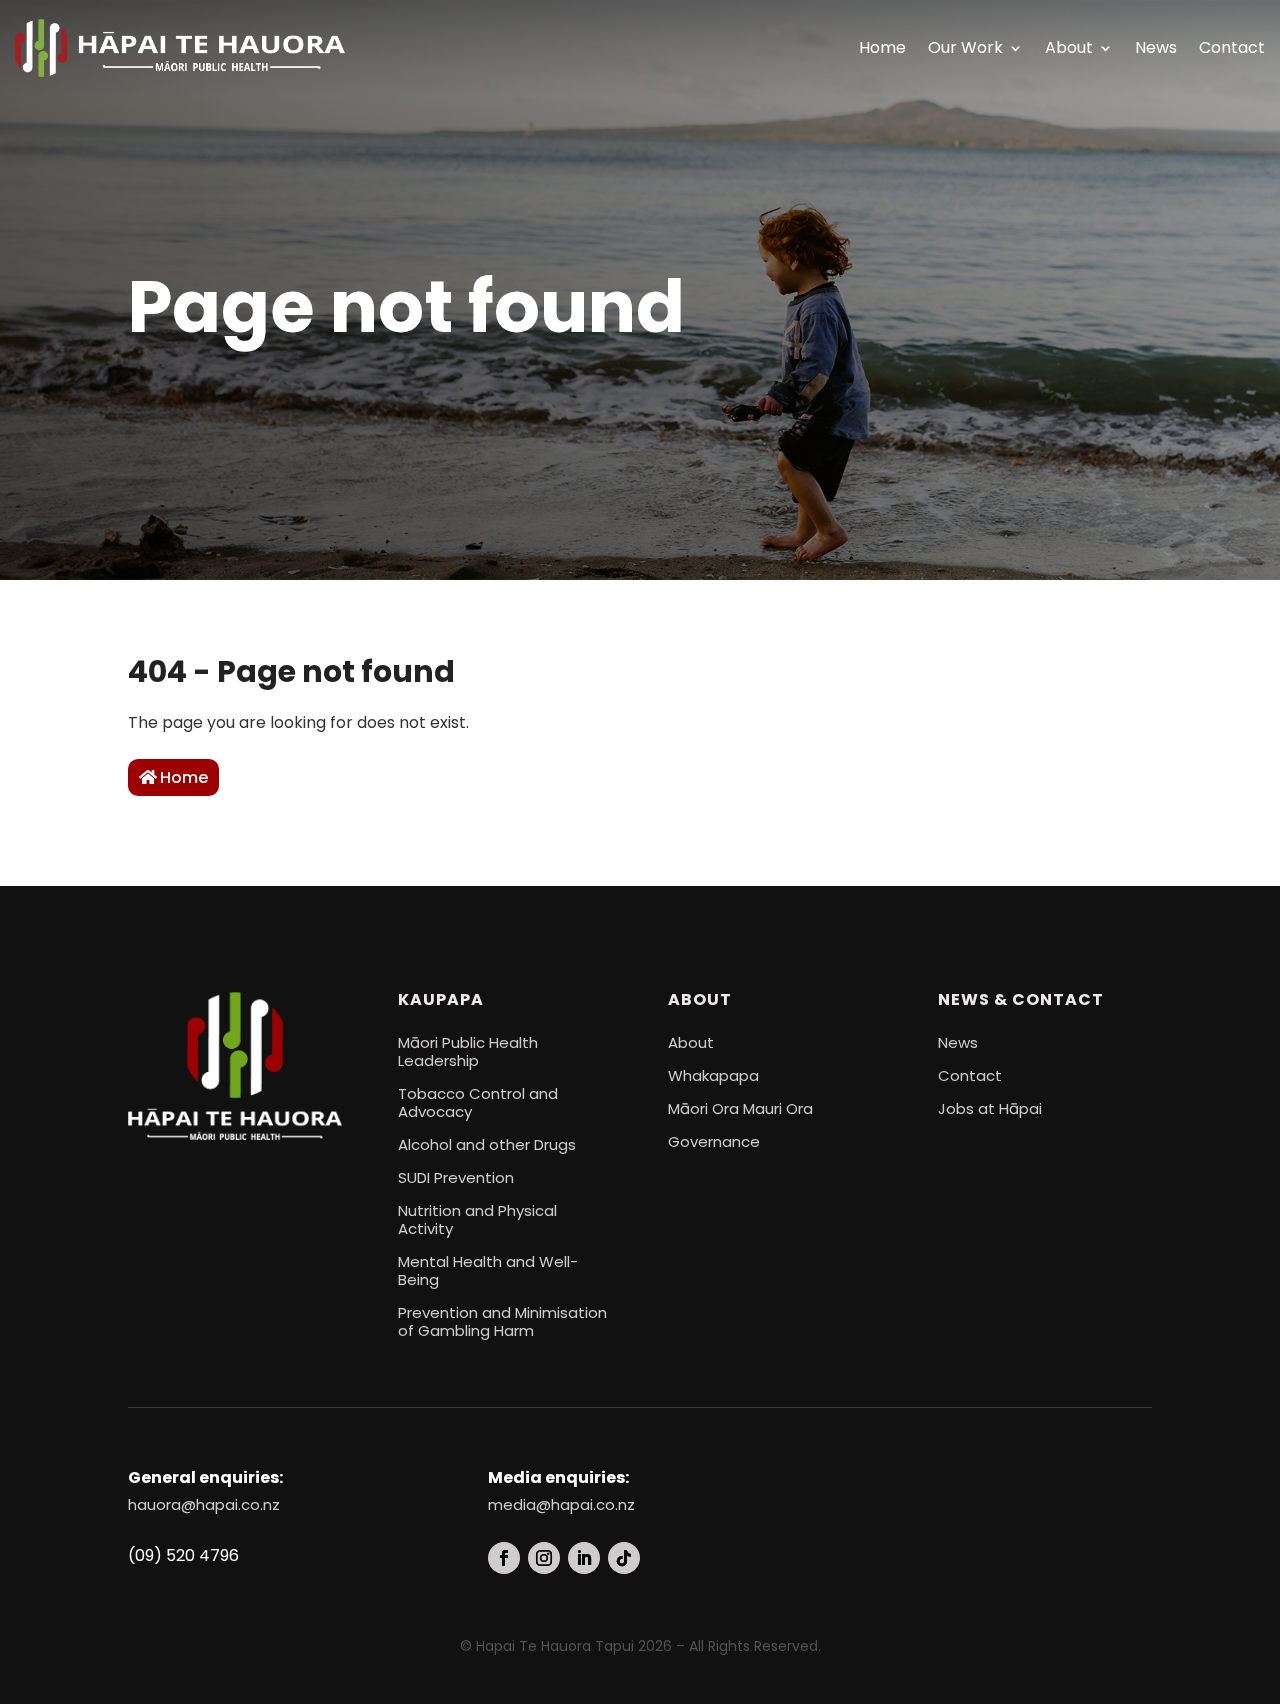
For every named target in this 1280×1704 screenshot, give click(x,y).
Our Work (965, 47)
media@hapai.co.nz (561, 1504)
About (1069, 47)
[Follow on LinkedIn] (584, 1558)
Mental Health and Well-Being (488, 1270)
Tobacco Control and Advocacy (478, 1102)
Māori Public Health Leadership (468, 1051)
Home (882, 47)
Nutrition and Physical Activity (477, 1219)
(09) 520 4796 (183, 1555)
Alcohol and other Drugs (487, 1144)
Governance (714, 1141)
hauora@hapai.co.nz (204, 1504)
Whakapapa (713, 1075)
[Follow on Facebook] (504, 1558)
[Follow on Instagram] (544, 1558)
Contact (1232, 47)
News (1156, 47)
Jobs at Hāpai (990, 1108)
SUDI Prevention (456, 1177)
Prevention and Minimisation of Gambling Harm (502, 1321)
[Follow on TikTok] (624, 1558)
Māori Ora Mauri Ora (740, 1108)
